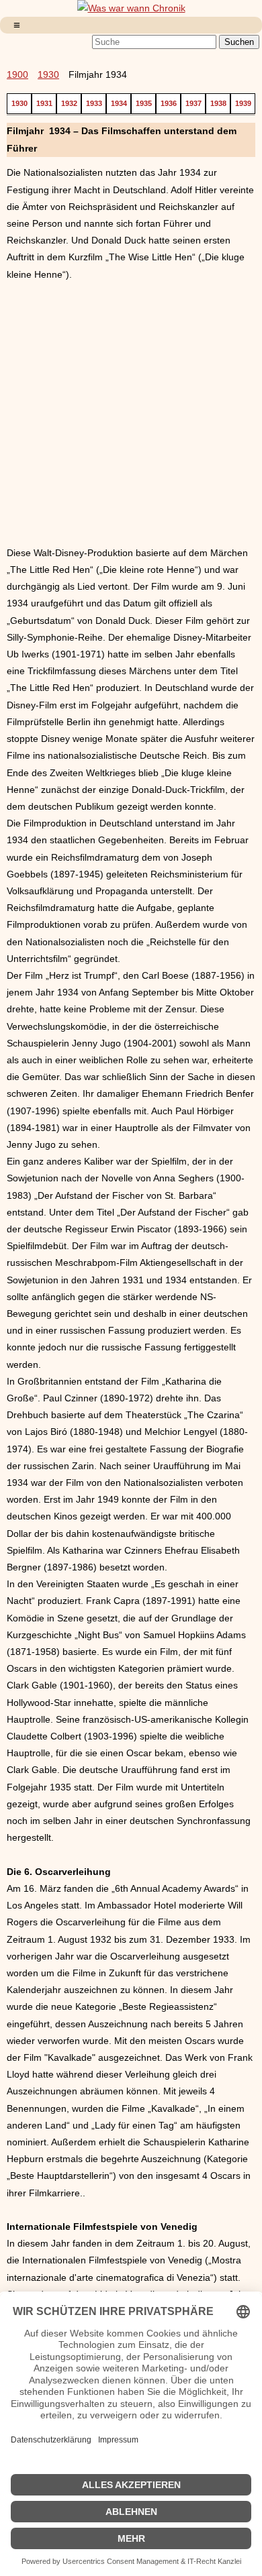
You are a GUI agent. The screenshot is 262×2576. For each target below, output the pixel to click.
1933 (94, 103)
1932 (69, 103)
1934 (119, 103)
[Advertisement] (131, 414)
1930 (48, 74)
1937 (193, 103)
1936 (169, 103)
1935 (144, 103)
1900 (17, 74)
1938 (218, 103)
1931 (44, 103)
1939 (243, 103)
